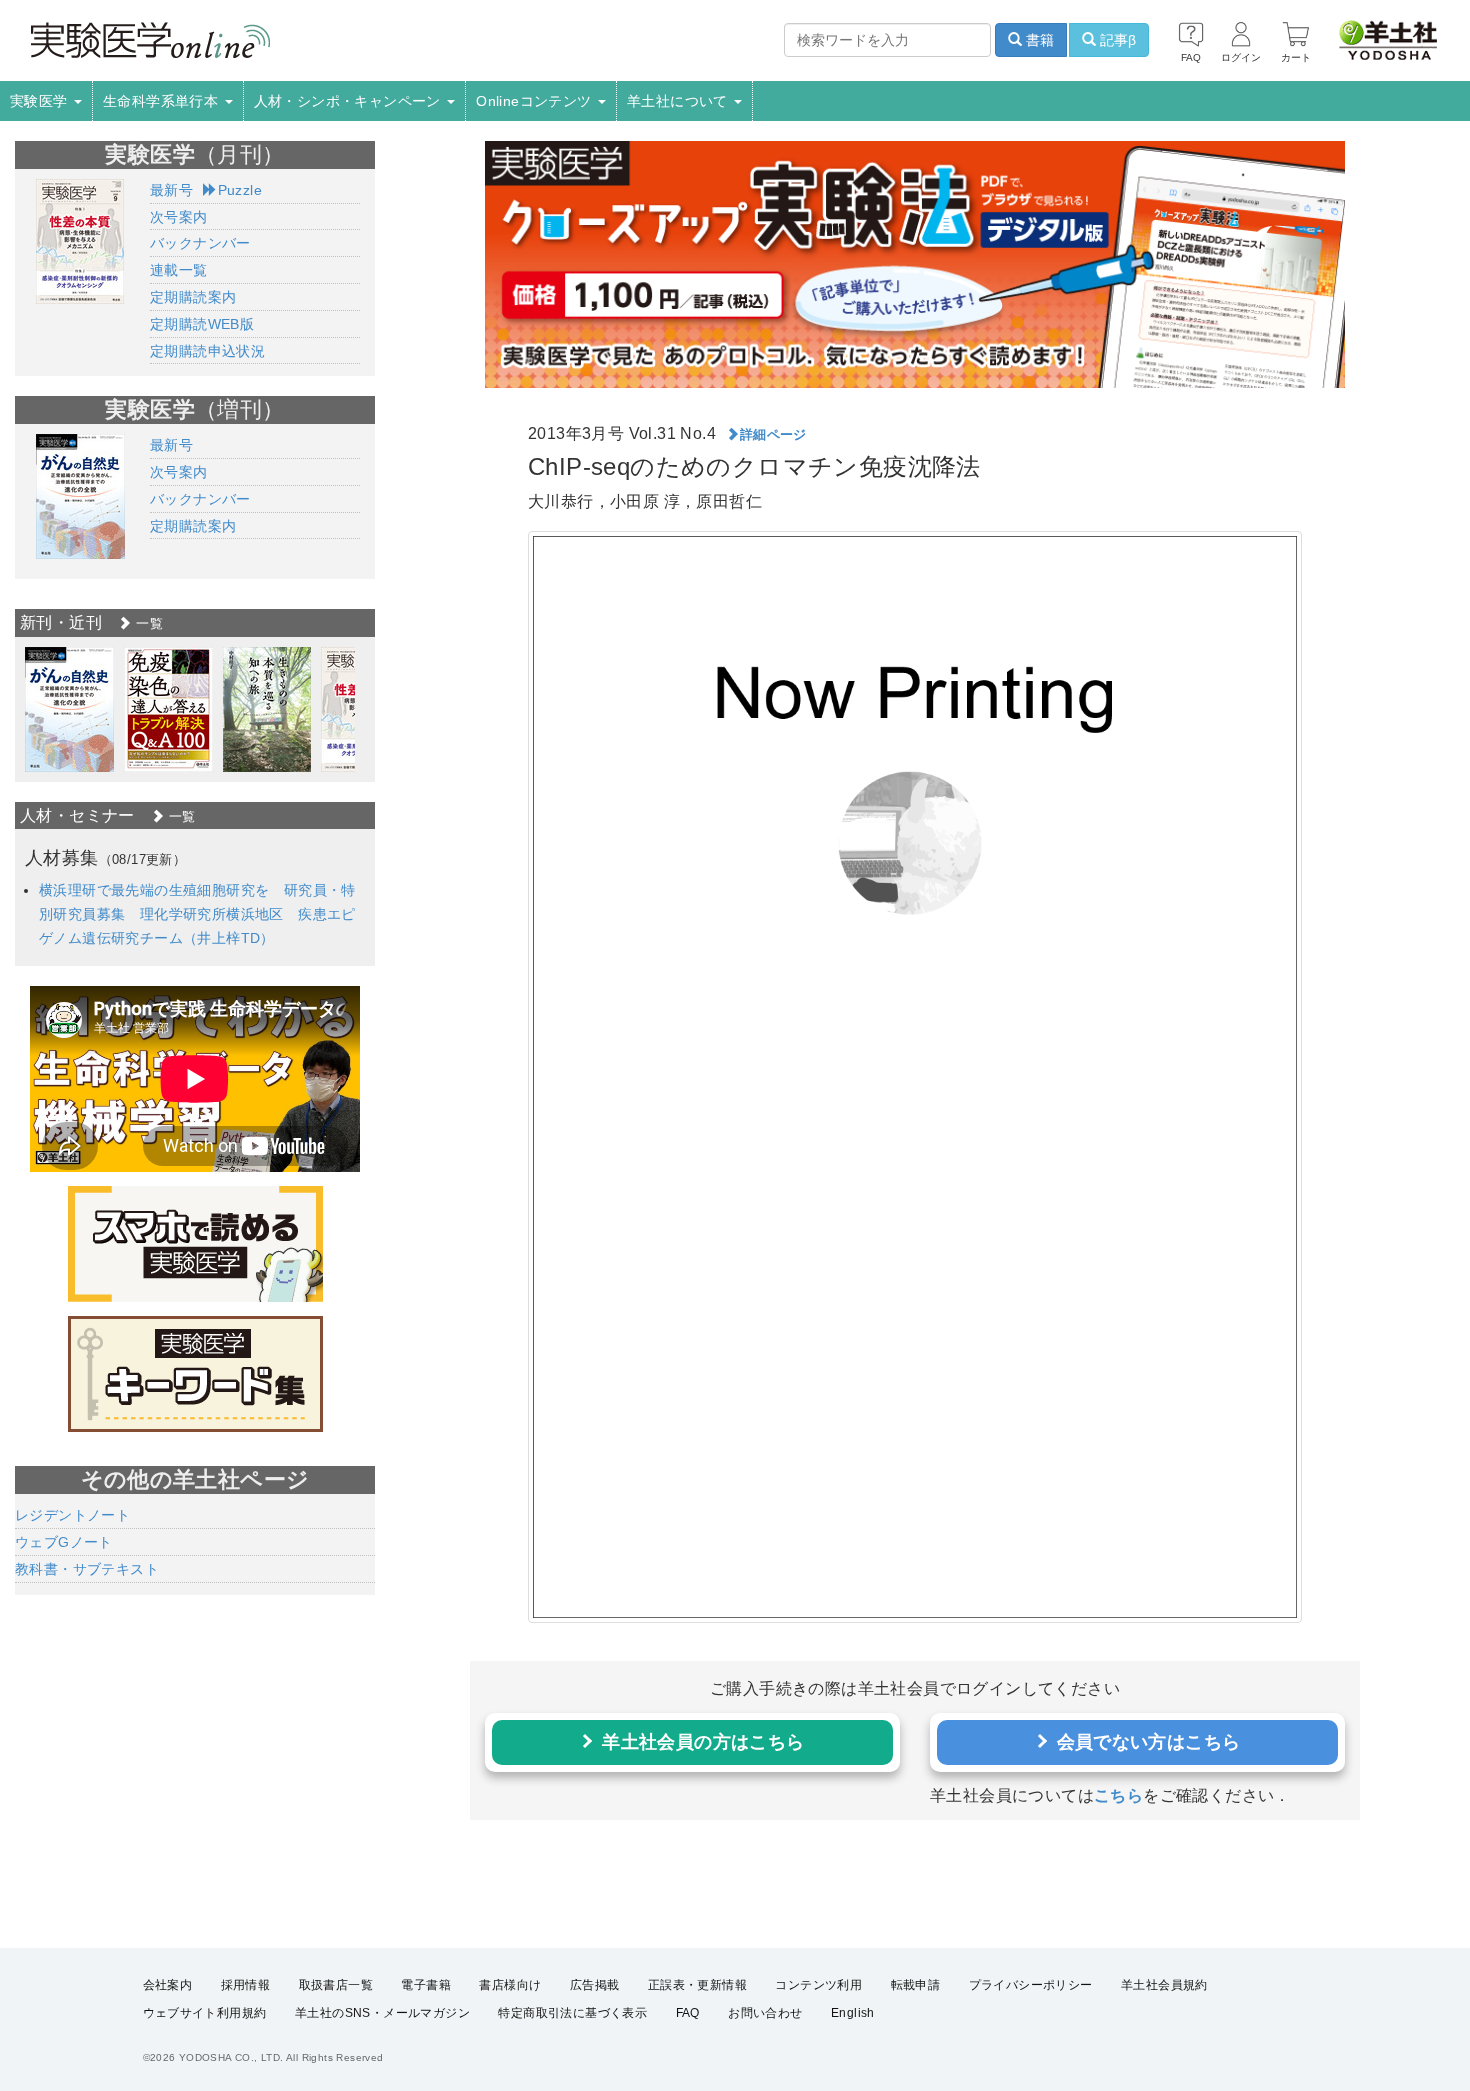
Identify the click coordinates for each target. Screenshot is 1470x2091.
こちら (1118, 1795)
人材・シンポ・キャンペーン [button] (350, 101)
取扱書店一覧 (336, 1985)
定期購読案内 (193, 297)
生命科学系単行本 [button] (163, 101)
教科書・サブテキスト (87, 1569)
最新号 (171, 190)
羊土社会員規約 (1164, 1985)
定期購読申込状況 (207, 351)
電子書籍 (426, 1985)
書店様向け (510, 1985)
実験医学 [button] (41, 101)
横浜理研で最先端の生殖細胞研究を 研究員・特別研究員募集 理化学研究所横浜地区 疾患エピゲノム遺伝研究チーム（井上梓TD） (197, 914)
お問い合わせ (765, 2013)
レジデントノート (72, 1515)
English (853, 2013)
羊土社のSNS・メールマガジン (382, 2013)
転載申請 (916, 1985)
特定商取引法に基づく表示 (572, 2013)
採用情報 (246, 1985)
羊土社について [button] (679, 101)
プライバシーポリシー (1031, 1985)
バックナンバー (200, 243)
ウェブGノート (64, 1542)
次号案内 (179, 217)
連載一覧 (179, 270)
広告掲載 (595, 1985)
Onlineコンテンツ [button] (536, 101)
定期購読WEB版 (202, 324)
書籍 (1038, 40)
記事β (1116, 40)
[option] (69, 709)
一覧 (147, 623)
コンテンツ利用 (818, 1985)
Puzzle (240, 190)
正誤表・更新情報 (697, 1985)
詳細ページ (773, 434)
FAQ (688, 2013)
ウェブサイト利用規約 (205, 2013)
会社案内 (168, 1985)
